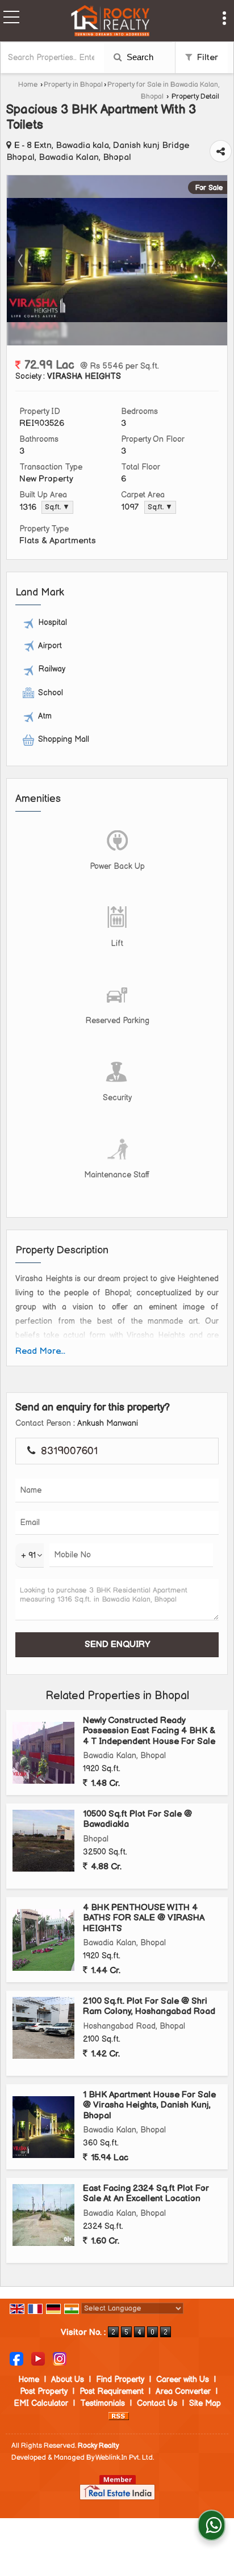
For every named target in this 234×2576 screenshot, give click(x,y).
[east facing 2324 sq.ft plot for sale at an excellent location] (43, 2215)
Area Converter (183, 2391)
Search (139, 57)
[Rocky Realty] (110, 22)
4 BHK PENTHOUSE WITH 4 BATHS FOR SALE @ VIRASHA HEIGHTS (144, 1918)
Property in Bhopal (73, 85)
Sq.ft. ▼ (57, 507)
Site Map (205, 2403)
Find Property (120, 2379)
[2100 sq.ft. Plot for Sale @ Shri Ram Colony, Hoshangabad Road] (43, 2028)
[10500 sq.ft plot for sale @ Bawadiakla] (43, 1841)
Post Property (44, 2391)
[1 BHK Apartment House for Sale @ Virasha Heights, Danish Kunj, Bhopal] (43, 2127)
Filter (206, 58)
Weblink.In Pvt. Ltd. (125, 2458)
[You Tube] (38, 2358)
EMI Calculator (41, 2403)
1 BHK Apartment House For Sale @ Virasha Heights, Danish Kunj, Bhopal (149, 2105)
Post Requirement (112, 2391)
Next (212, 260)
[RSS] (119, 2415)
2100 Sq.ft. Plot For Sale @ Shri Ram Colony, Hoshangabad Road (149, 2006)
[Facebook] (16, 2358)
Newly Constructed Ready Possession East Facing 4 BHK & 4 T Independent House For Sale (149, 1731)
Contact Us (157, 2403)
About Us (68, 2379)
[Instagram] (60, 2358)
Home (28, 85)
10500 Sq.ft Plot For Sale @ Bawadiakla (137, 1819)
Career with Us (183, 2379)
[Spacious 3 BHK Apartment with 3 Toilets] (117, 320)
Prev (22, 260)
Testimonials (103, 2403)
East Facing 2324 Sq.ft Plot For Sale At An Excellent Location (146, 2193)
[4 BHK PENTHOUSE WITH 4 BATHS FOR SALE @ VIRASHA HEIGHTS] (43, 1940)
